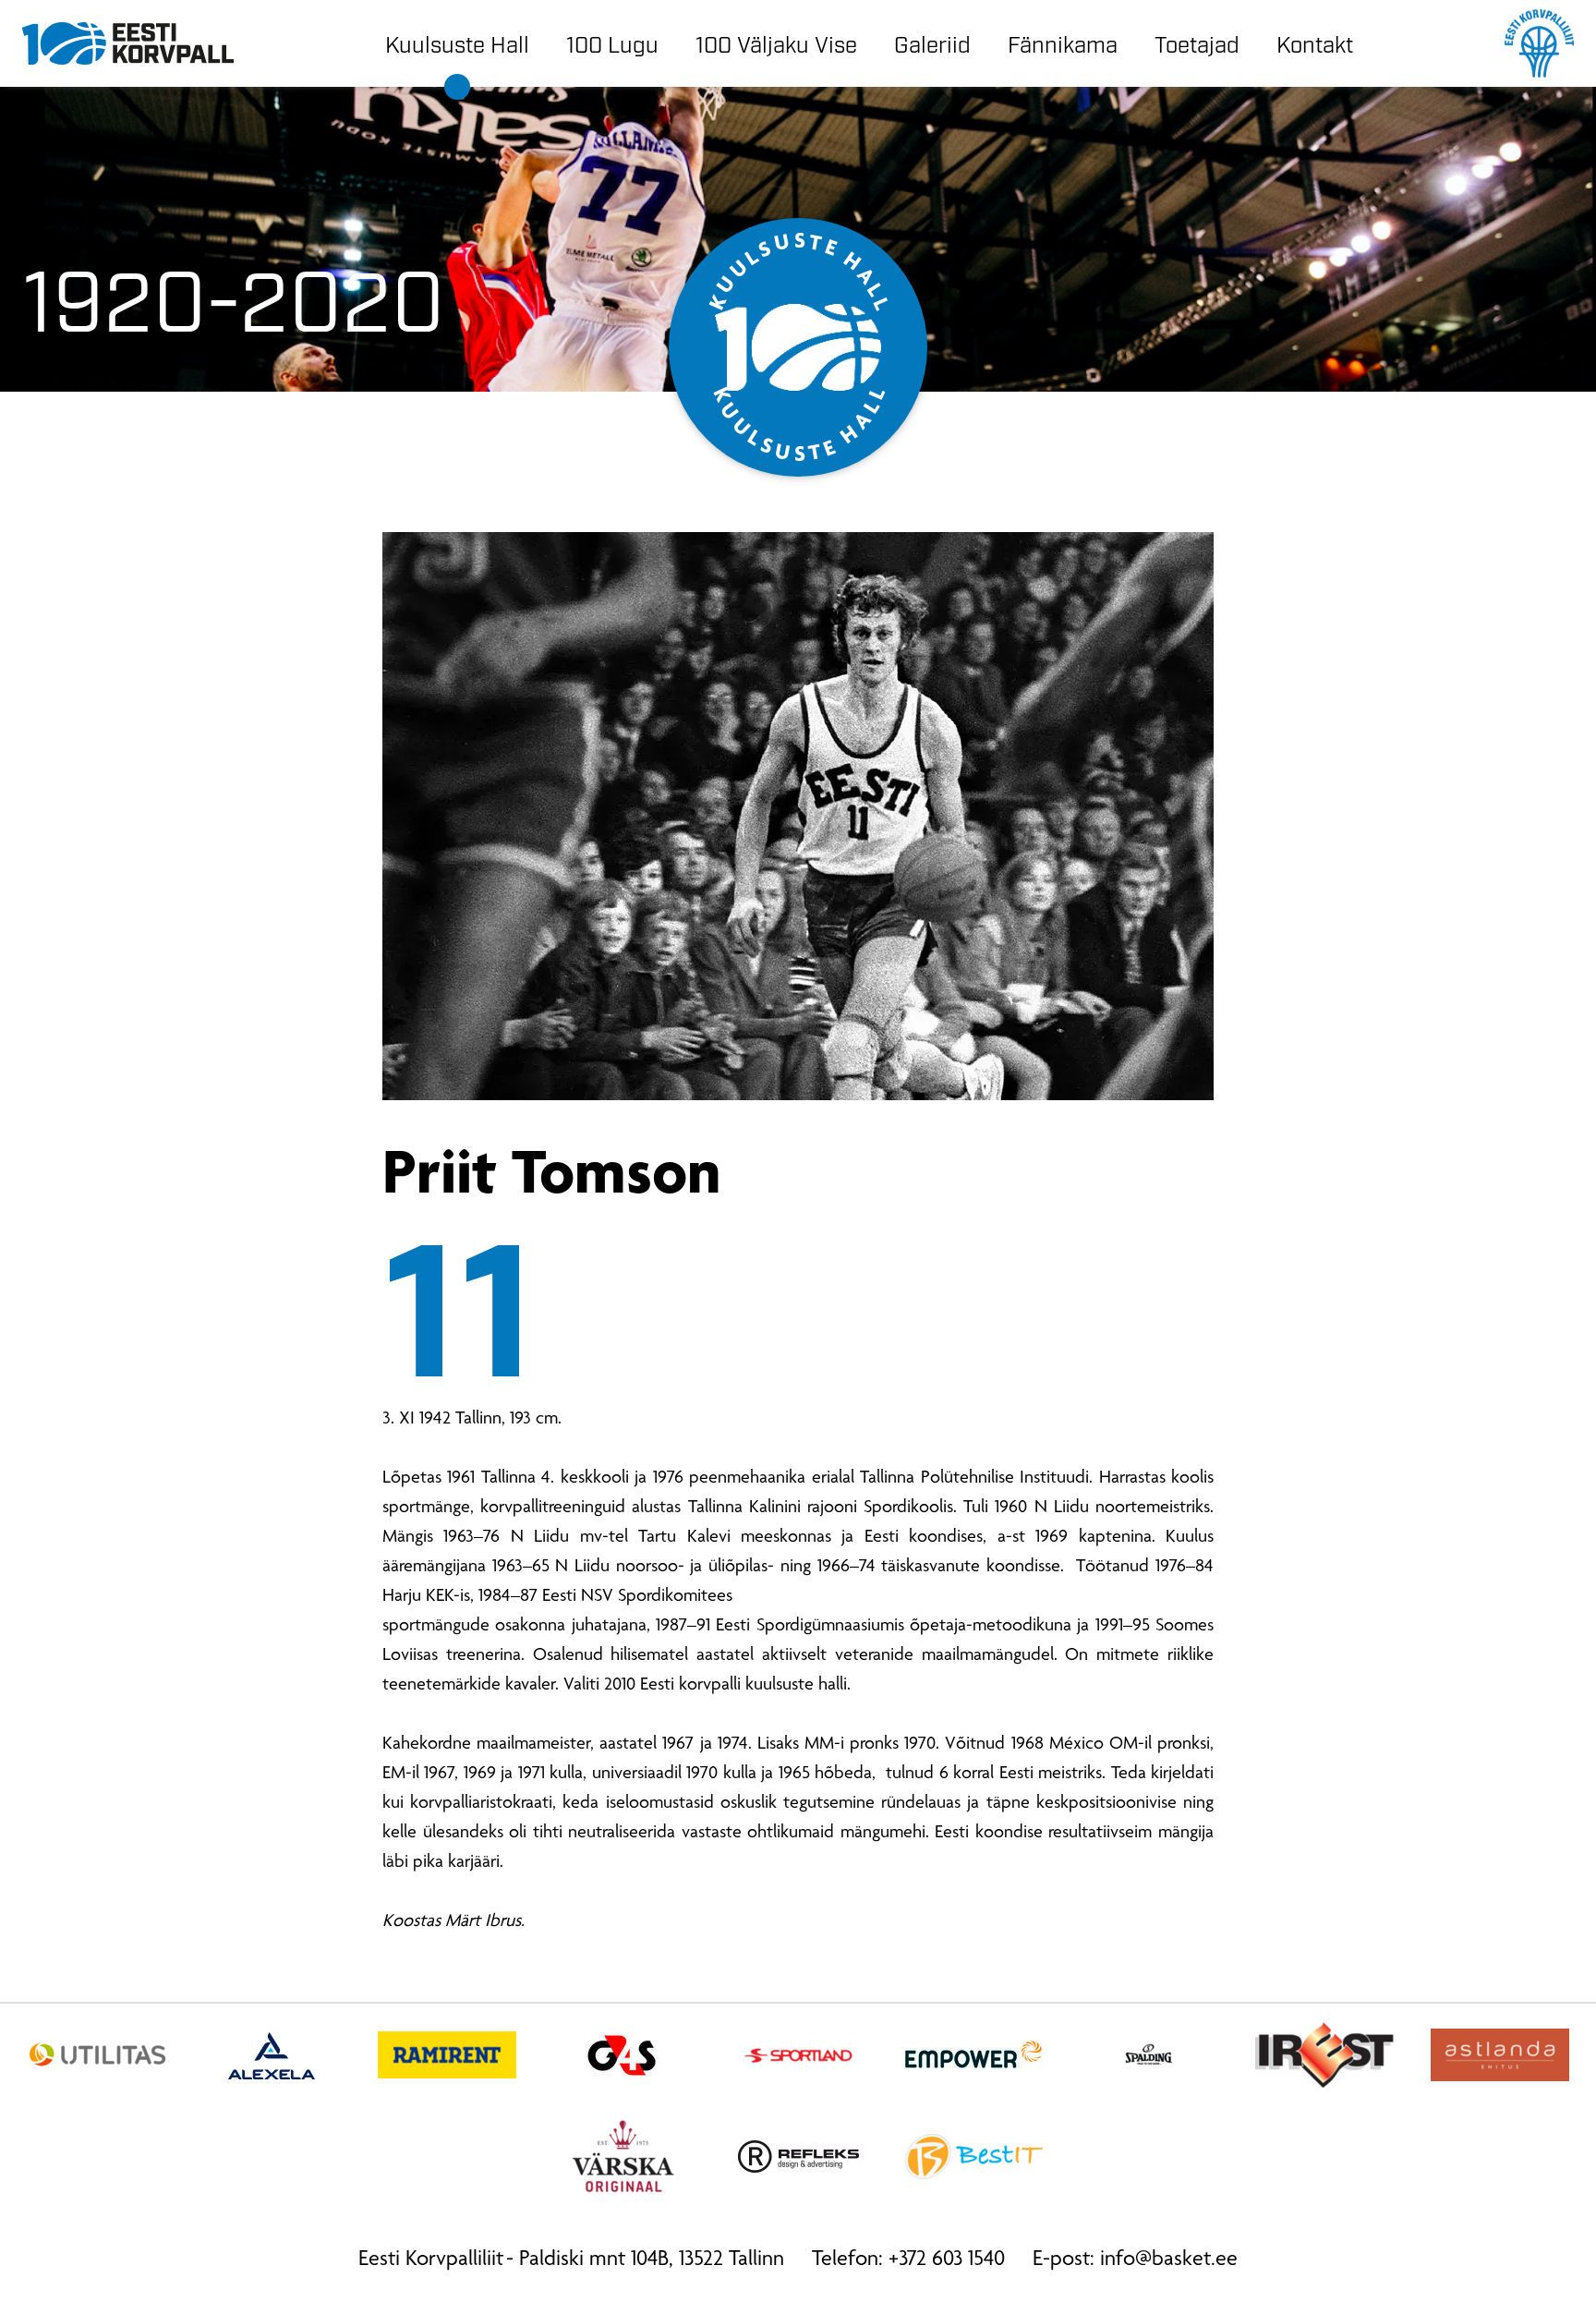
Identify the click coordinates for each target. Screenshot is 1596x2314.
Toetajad (1197, 43)
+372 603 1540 (947, 2260)
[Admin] (7, 15)
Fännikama (1063, 43)
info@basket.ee (1169, 2260)
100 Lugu (612, 43)
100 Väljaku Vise (776, 43)
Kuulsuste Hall (457, 43)
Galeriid (932, 43)
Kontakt (1315, 43)
